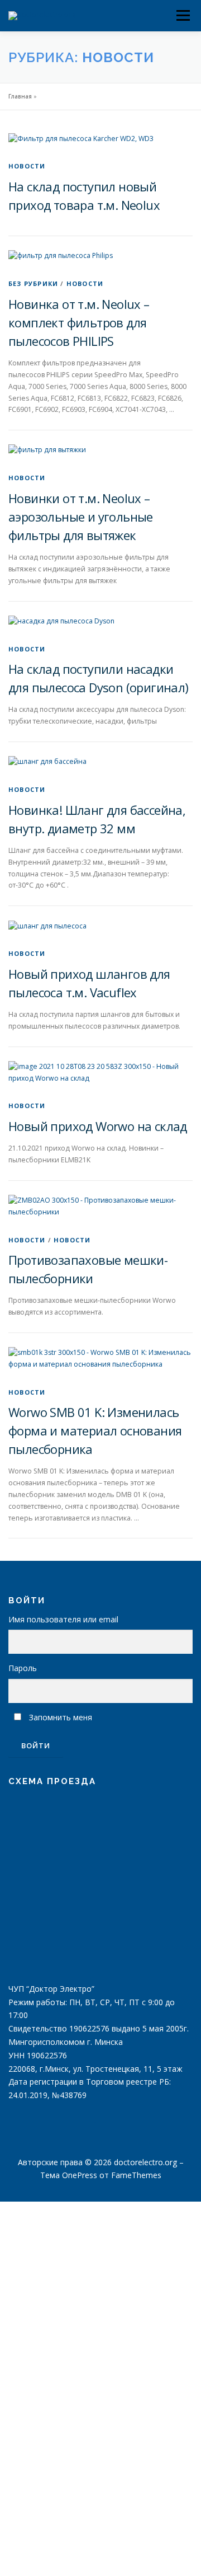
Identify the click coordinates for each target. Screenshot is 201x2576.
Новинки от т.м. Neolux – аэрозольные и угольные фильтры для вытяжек (81, 517)
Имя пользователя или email (63, 1619)
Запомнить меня (61, 1717)
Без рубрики (33, 283)
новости (27, 166)
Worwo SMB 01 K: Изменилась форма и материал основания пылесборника (95, 1430)
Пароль (23, 1668)
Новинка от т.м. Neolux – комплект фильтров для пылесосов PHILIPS (79, 322)
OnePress (80, 2175)
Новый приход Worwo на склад (98, 1126)
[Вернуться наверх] (101, 2136)
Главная (20, 96)
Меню (183, 6)
